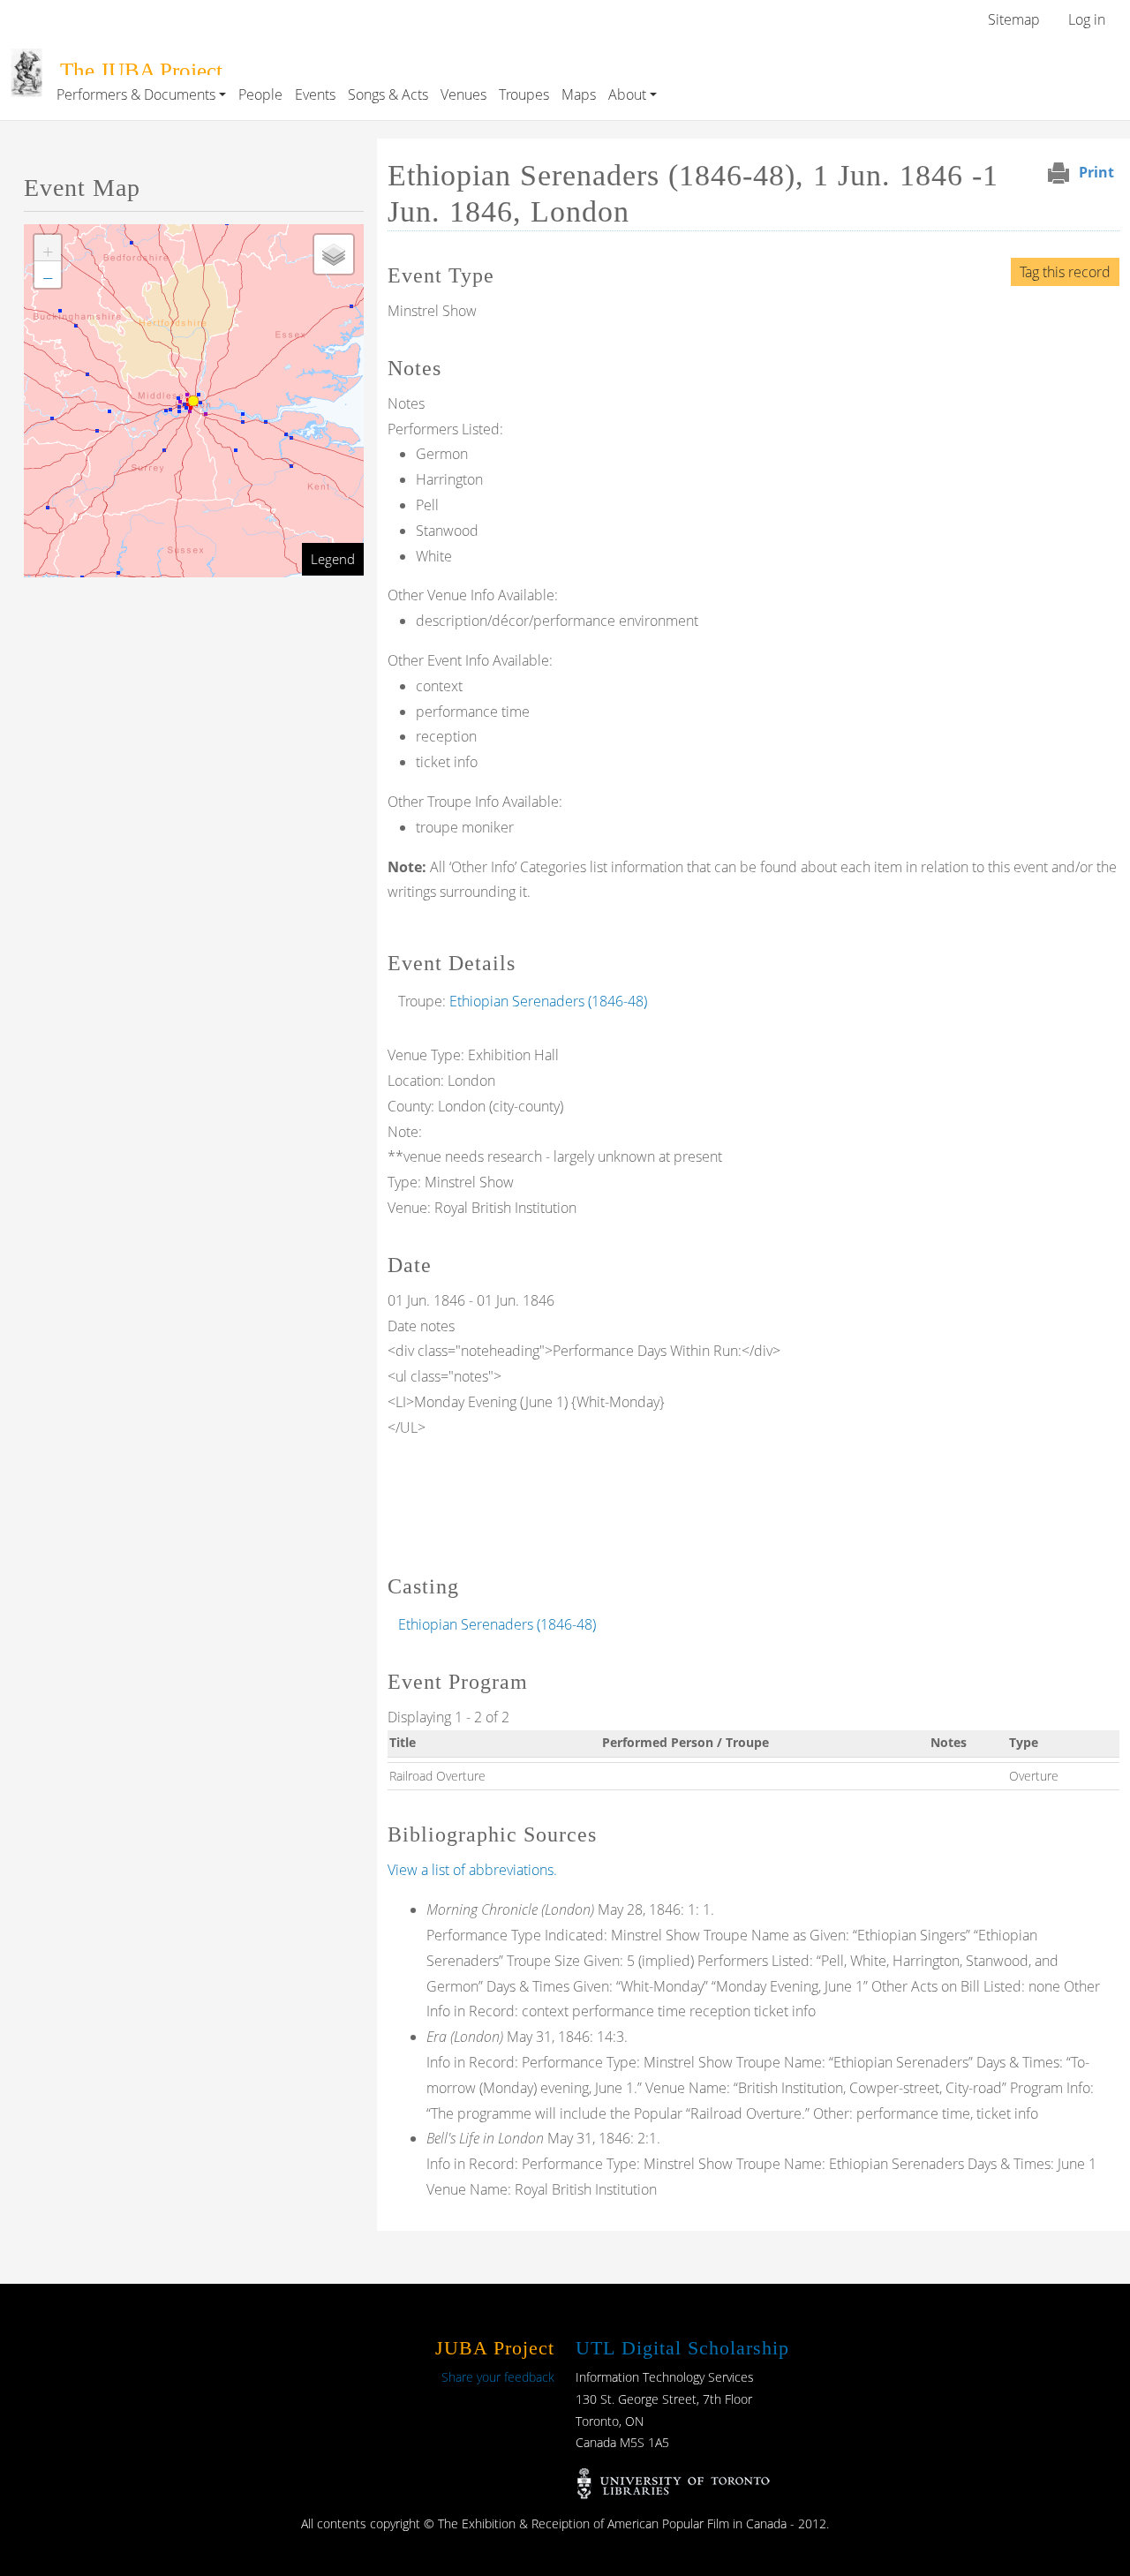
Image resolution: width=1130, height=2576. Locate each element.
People (260, 94)
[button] (48, 248)
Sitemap (1014, 19)
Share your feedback (498, 2377)
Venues (463, 94)
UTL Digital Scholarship (682, 2348)
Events (315, 94)
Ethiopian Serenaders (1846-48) (548, 1001)
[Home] (26, 61)
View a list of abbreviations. (472, 1870)
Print (1096, 172)
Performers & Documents (136, 94)
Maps (579, 94)
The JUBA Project (141, 70)
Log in (1087, 19)
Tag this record (1065, 272)
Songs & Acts (388, 94)
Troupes (524, 94)
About (627, 94)
